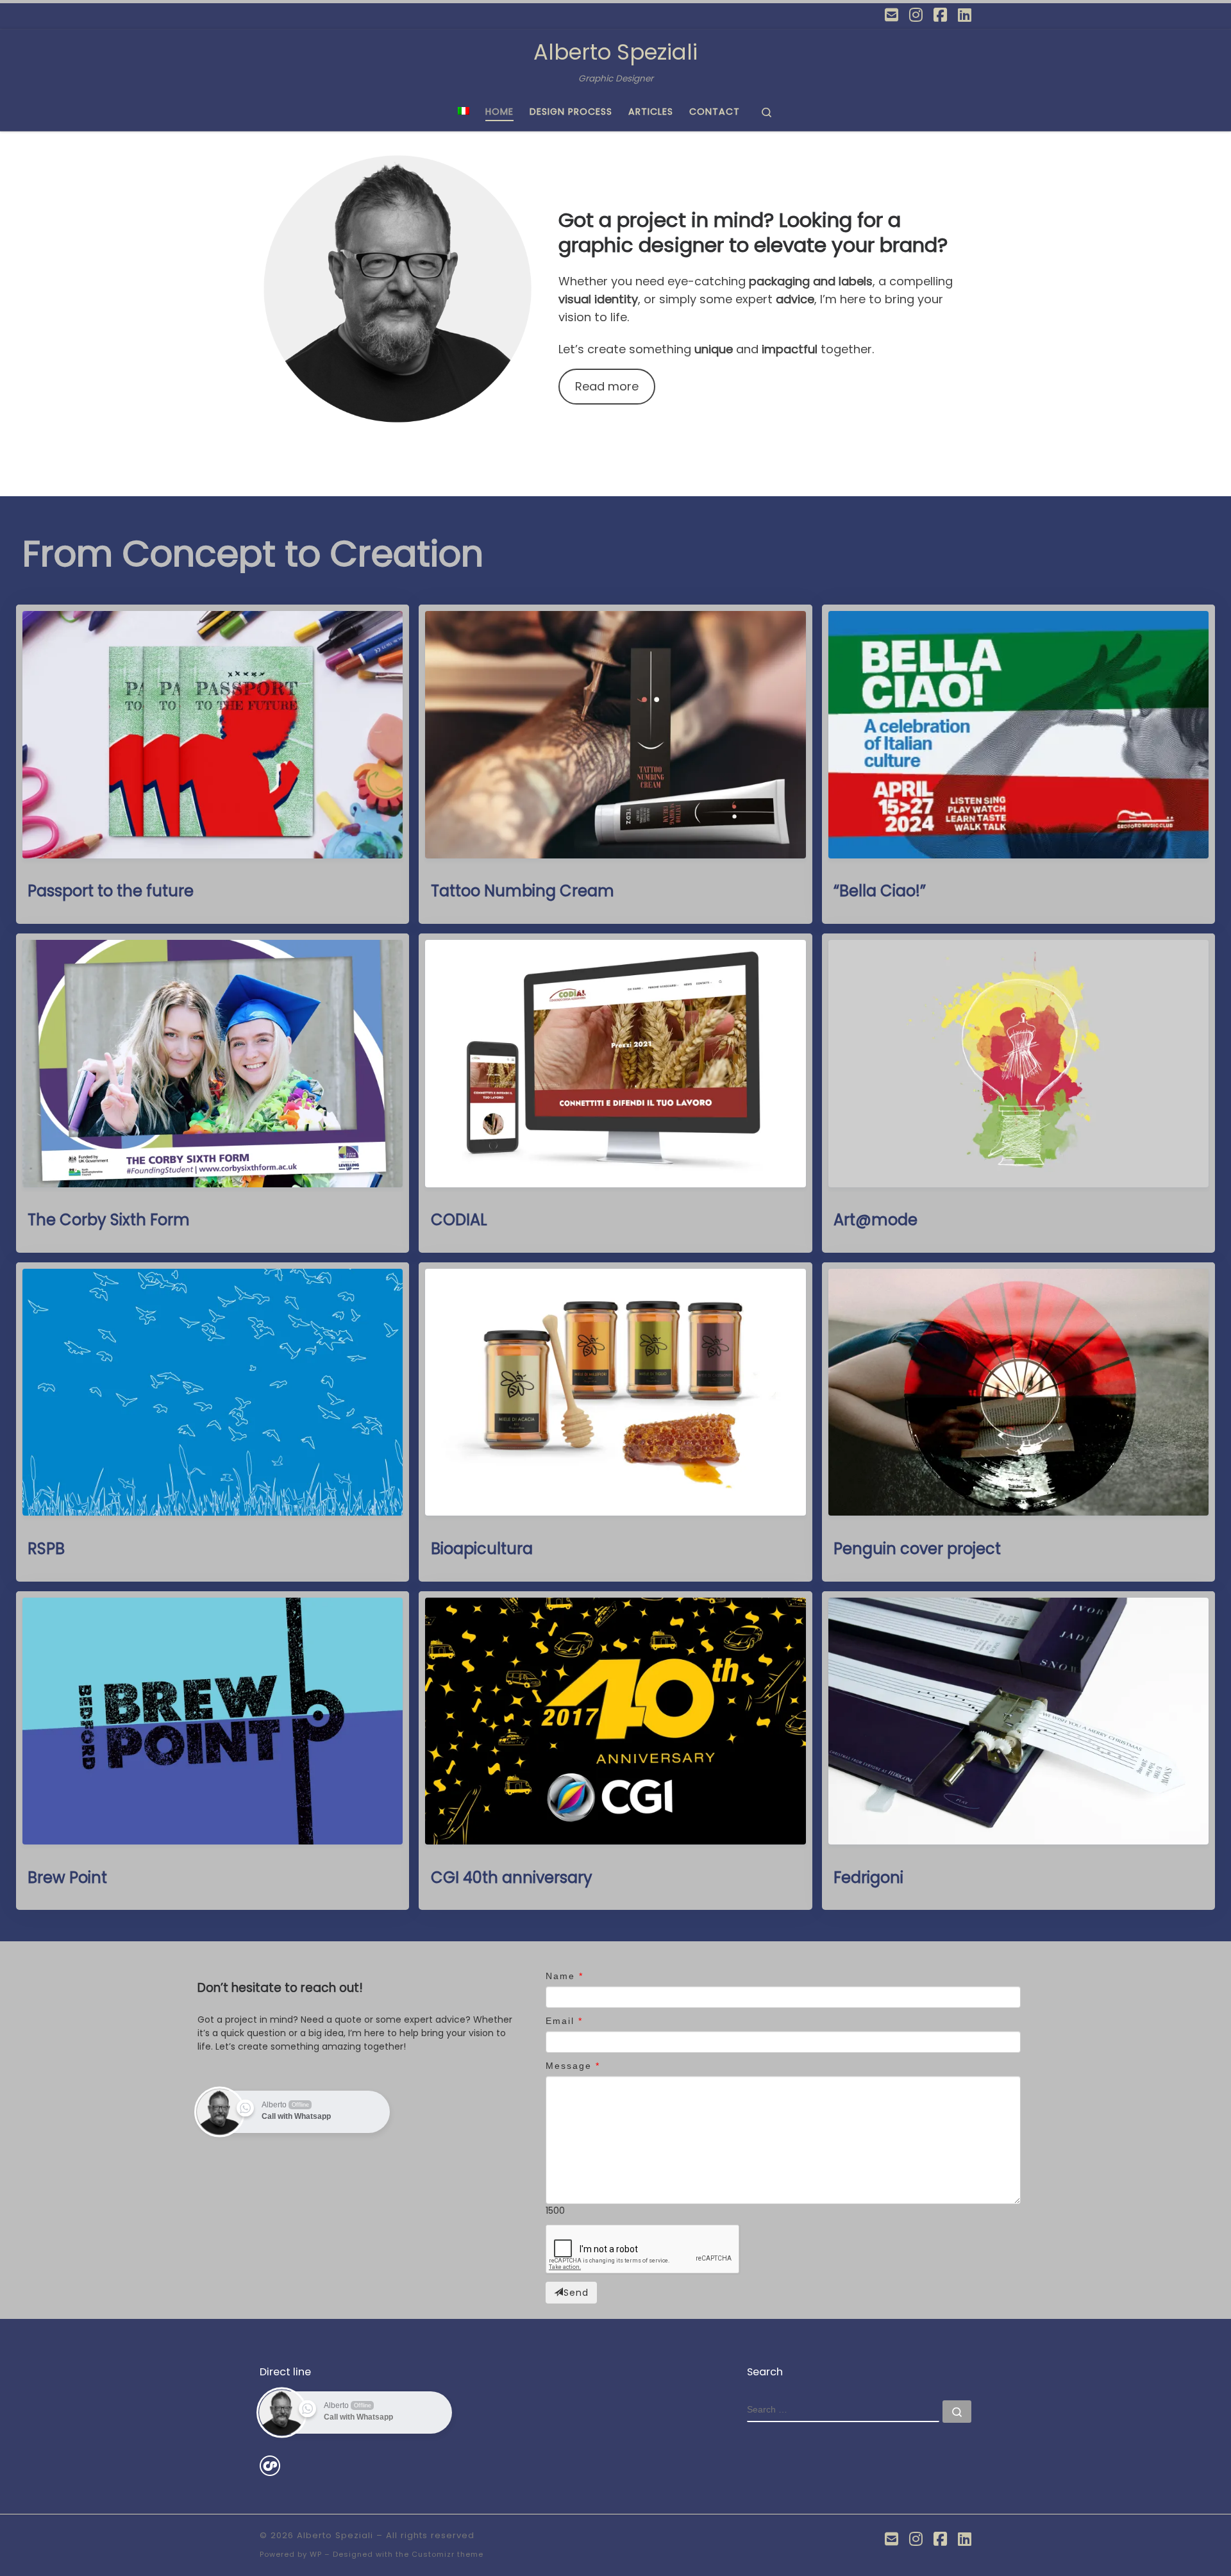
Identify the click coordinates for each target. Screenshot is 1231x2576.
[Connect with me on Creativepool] (270, 2465)
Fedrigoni (868, 1878)
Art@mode (875, 1220)
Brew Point (67, 1878)
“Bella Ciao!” (880, 891)
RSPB (46, 1549)
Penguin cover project (917, 1549)
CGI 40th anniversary (512, 1878)
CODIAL (459, 1220)
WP (316, 2554)
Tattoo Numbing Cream (523, 891)
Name (560, 1976)
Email (560, 2021)
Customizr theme (448, 2554)
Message (569, 2066)
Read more (607, 386)
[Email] (892, 15)
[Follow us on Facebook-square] (940, 15)
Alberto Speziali (335, 2535)
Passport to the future (111, 891)
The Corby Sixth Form (109, 1220)
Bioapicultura (482, 1549)
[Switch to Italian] (464, 112)
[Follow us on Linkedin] (965, 15)
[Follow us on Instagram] (916, 15)
